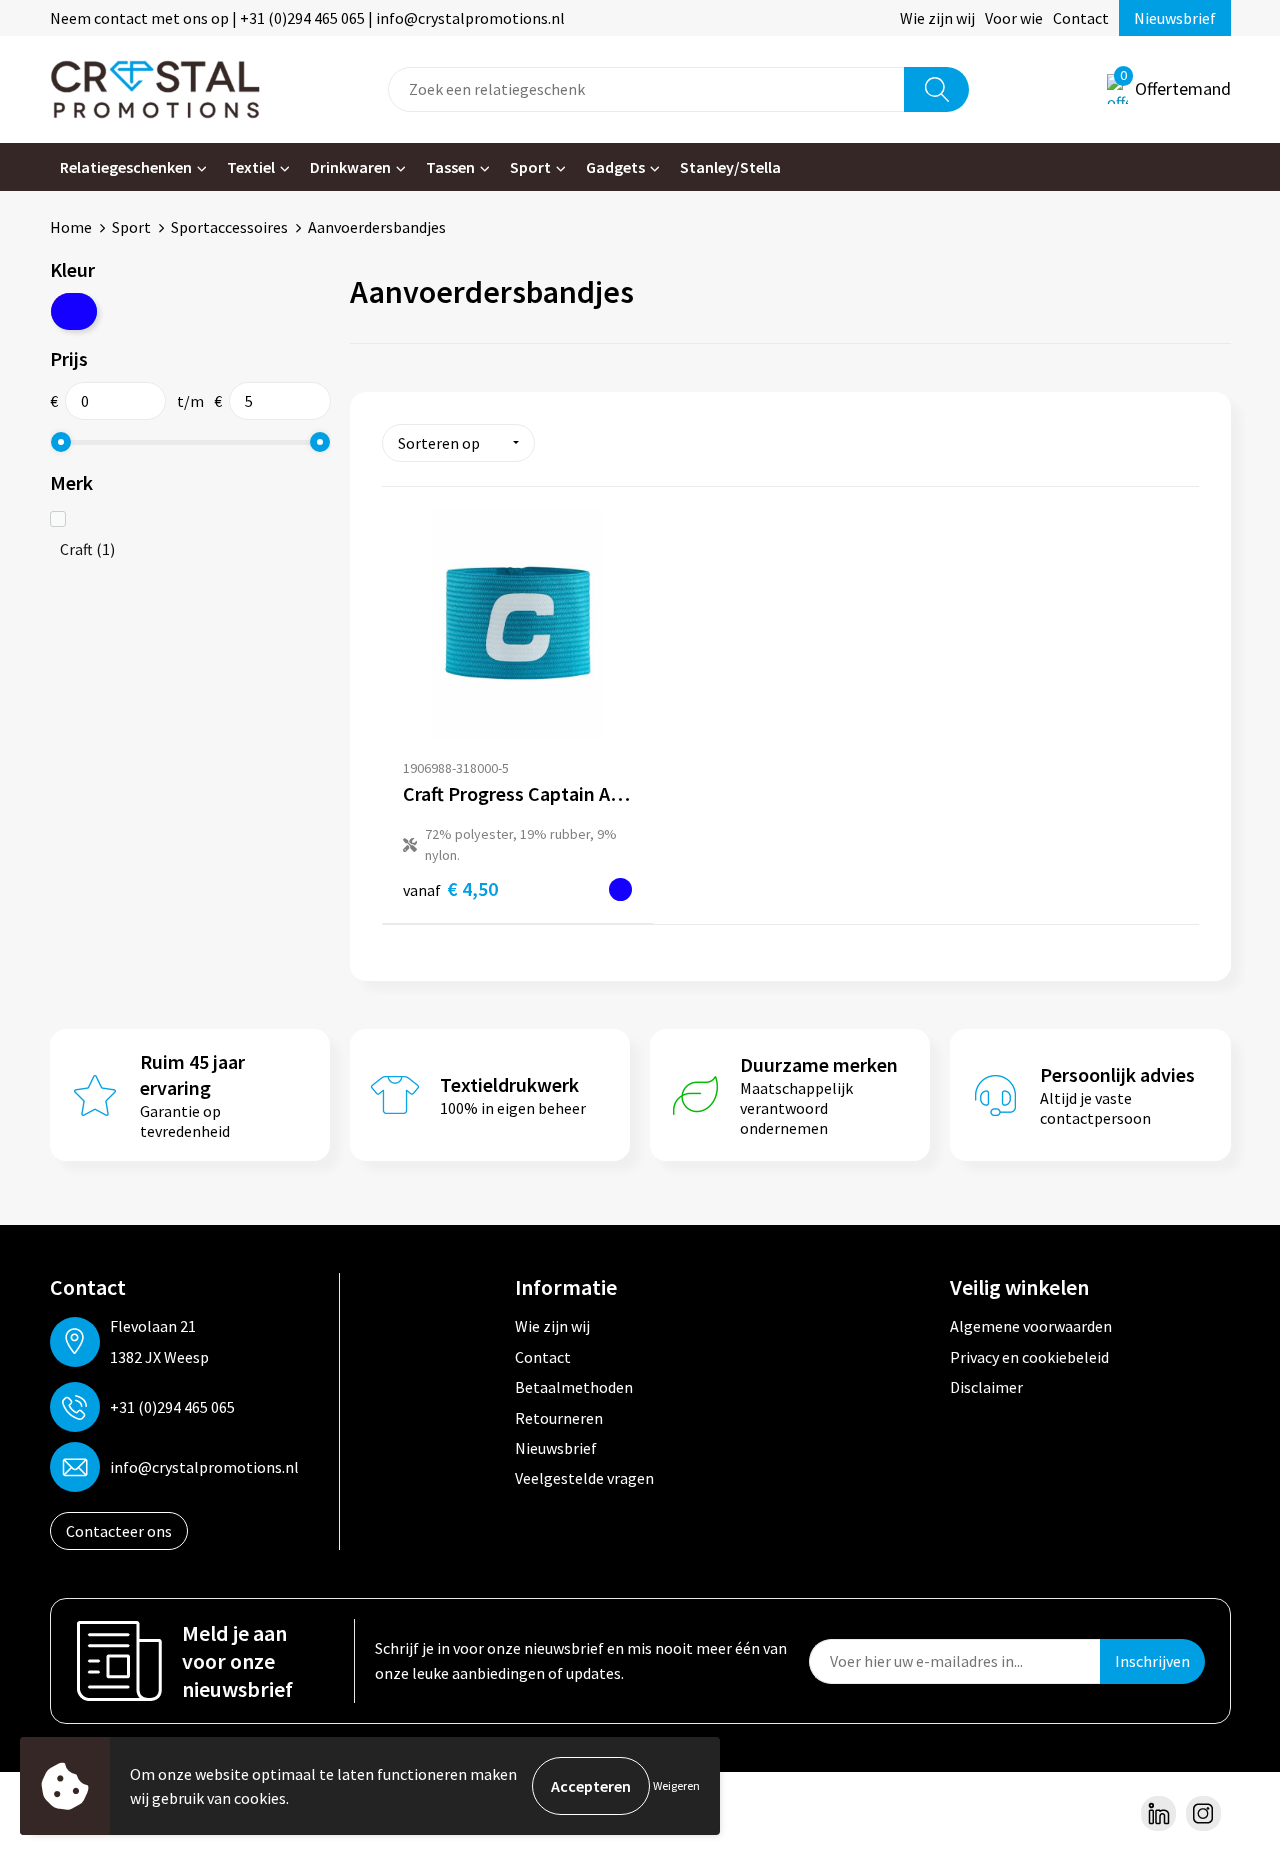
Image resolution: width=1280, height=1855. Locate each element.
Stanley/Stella (730, 167)
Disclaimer (986, 1387)
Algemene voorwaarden (1031, 1326)
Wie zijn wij (937, 18)
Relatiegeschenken (126, 167)
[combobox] (646, 89)
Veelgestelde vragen (584, 1478)
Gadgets (615, 167)
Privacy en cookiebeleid (1029, 1357)
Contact (1081, 18)
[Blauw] (74, 311)
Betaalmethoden (574, 1387)
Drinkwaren (350, 167)
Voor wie (1014, 18)
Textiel (251, 167)
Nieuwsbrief (1175, 18)
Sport (530, 167)
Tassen (450, 167)
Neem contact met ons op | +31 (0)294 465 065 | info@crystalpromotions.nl (307, 18)
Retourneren (559, 1418)
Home (71, 227)
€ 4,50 (450, 888)
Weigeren (676, 1785)
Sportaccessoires (229, 227)
